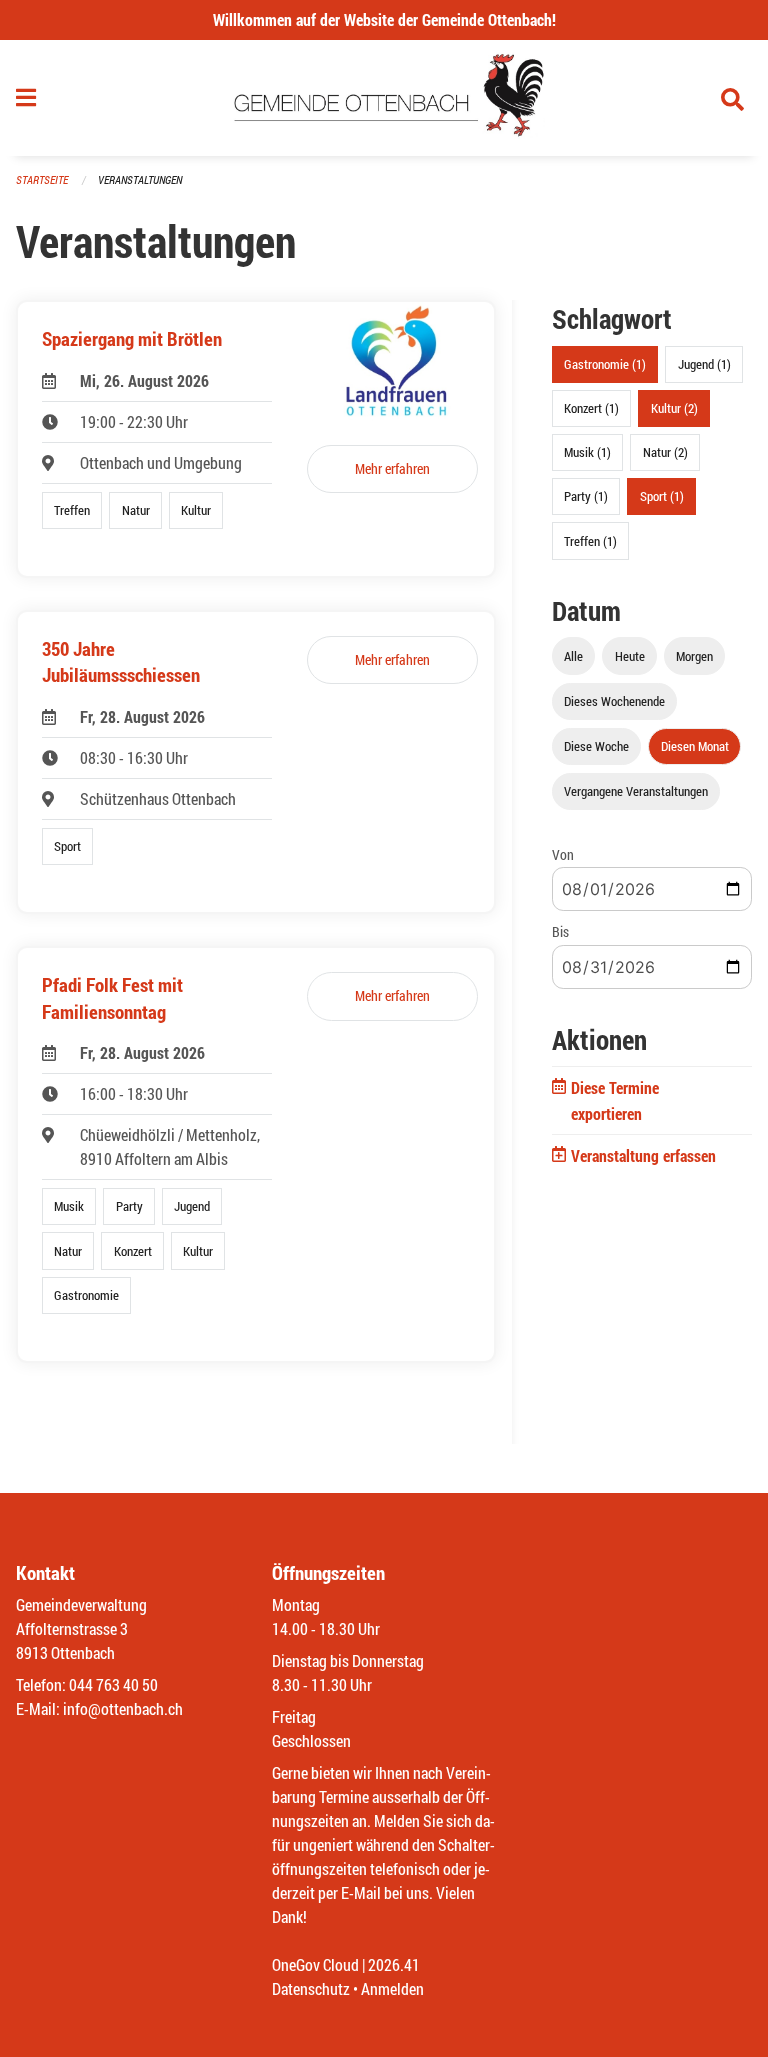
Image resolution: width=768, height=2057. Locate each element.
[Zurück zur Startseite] (384, 98)
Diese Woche (596, 746)
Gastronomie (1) (605, 364)
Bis (560, 931)
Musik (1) (587, 452)
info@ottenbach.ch (123, 1708)
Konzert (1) (591, 408)
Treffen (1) (590, 541)
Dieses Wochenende (614, 701)
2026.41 (394, 1964)
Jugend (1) (704, 364)
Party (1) (586, 496)
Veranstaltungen (140, 179)
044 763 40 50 (113, 1684)
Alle (573, 656)
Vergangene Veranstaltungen (636, 791)
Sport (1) (662, 496)
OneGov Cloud (315, 1964)
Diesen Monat (695, 746)
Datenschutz (311, 1988)
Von (563, 854)
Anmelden (392, 1988)
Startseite (42, 179)
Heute (630, 656)
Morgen (694, 656)
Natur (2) (665, 452)
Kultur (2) (674, 408)
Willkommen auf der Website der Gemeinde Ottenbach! (384, 19)
